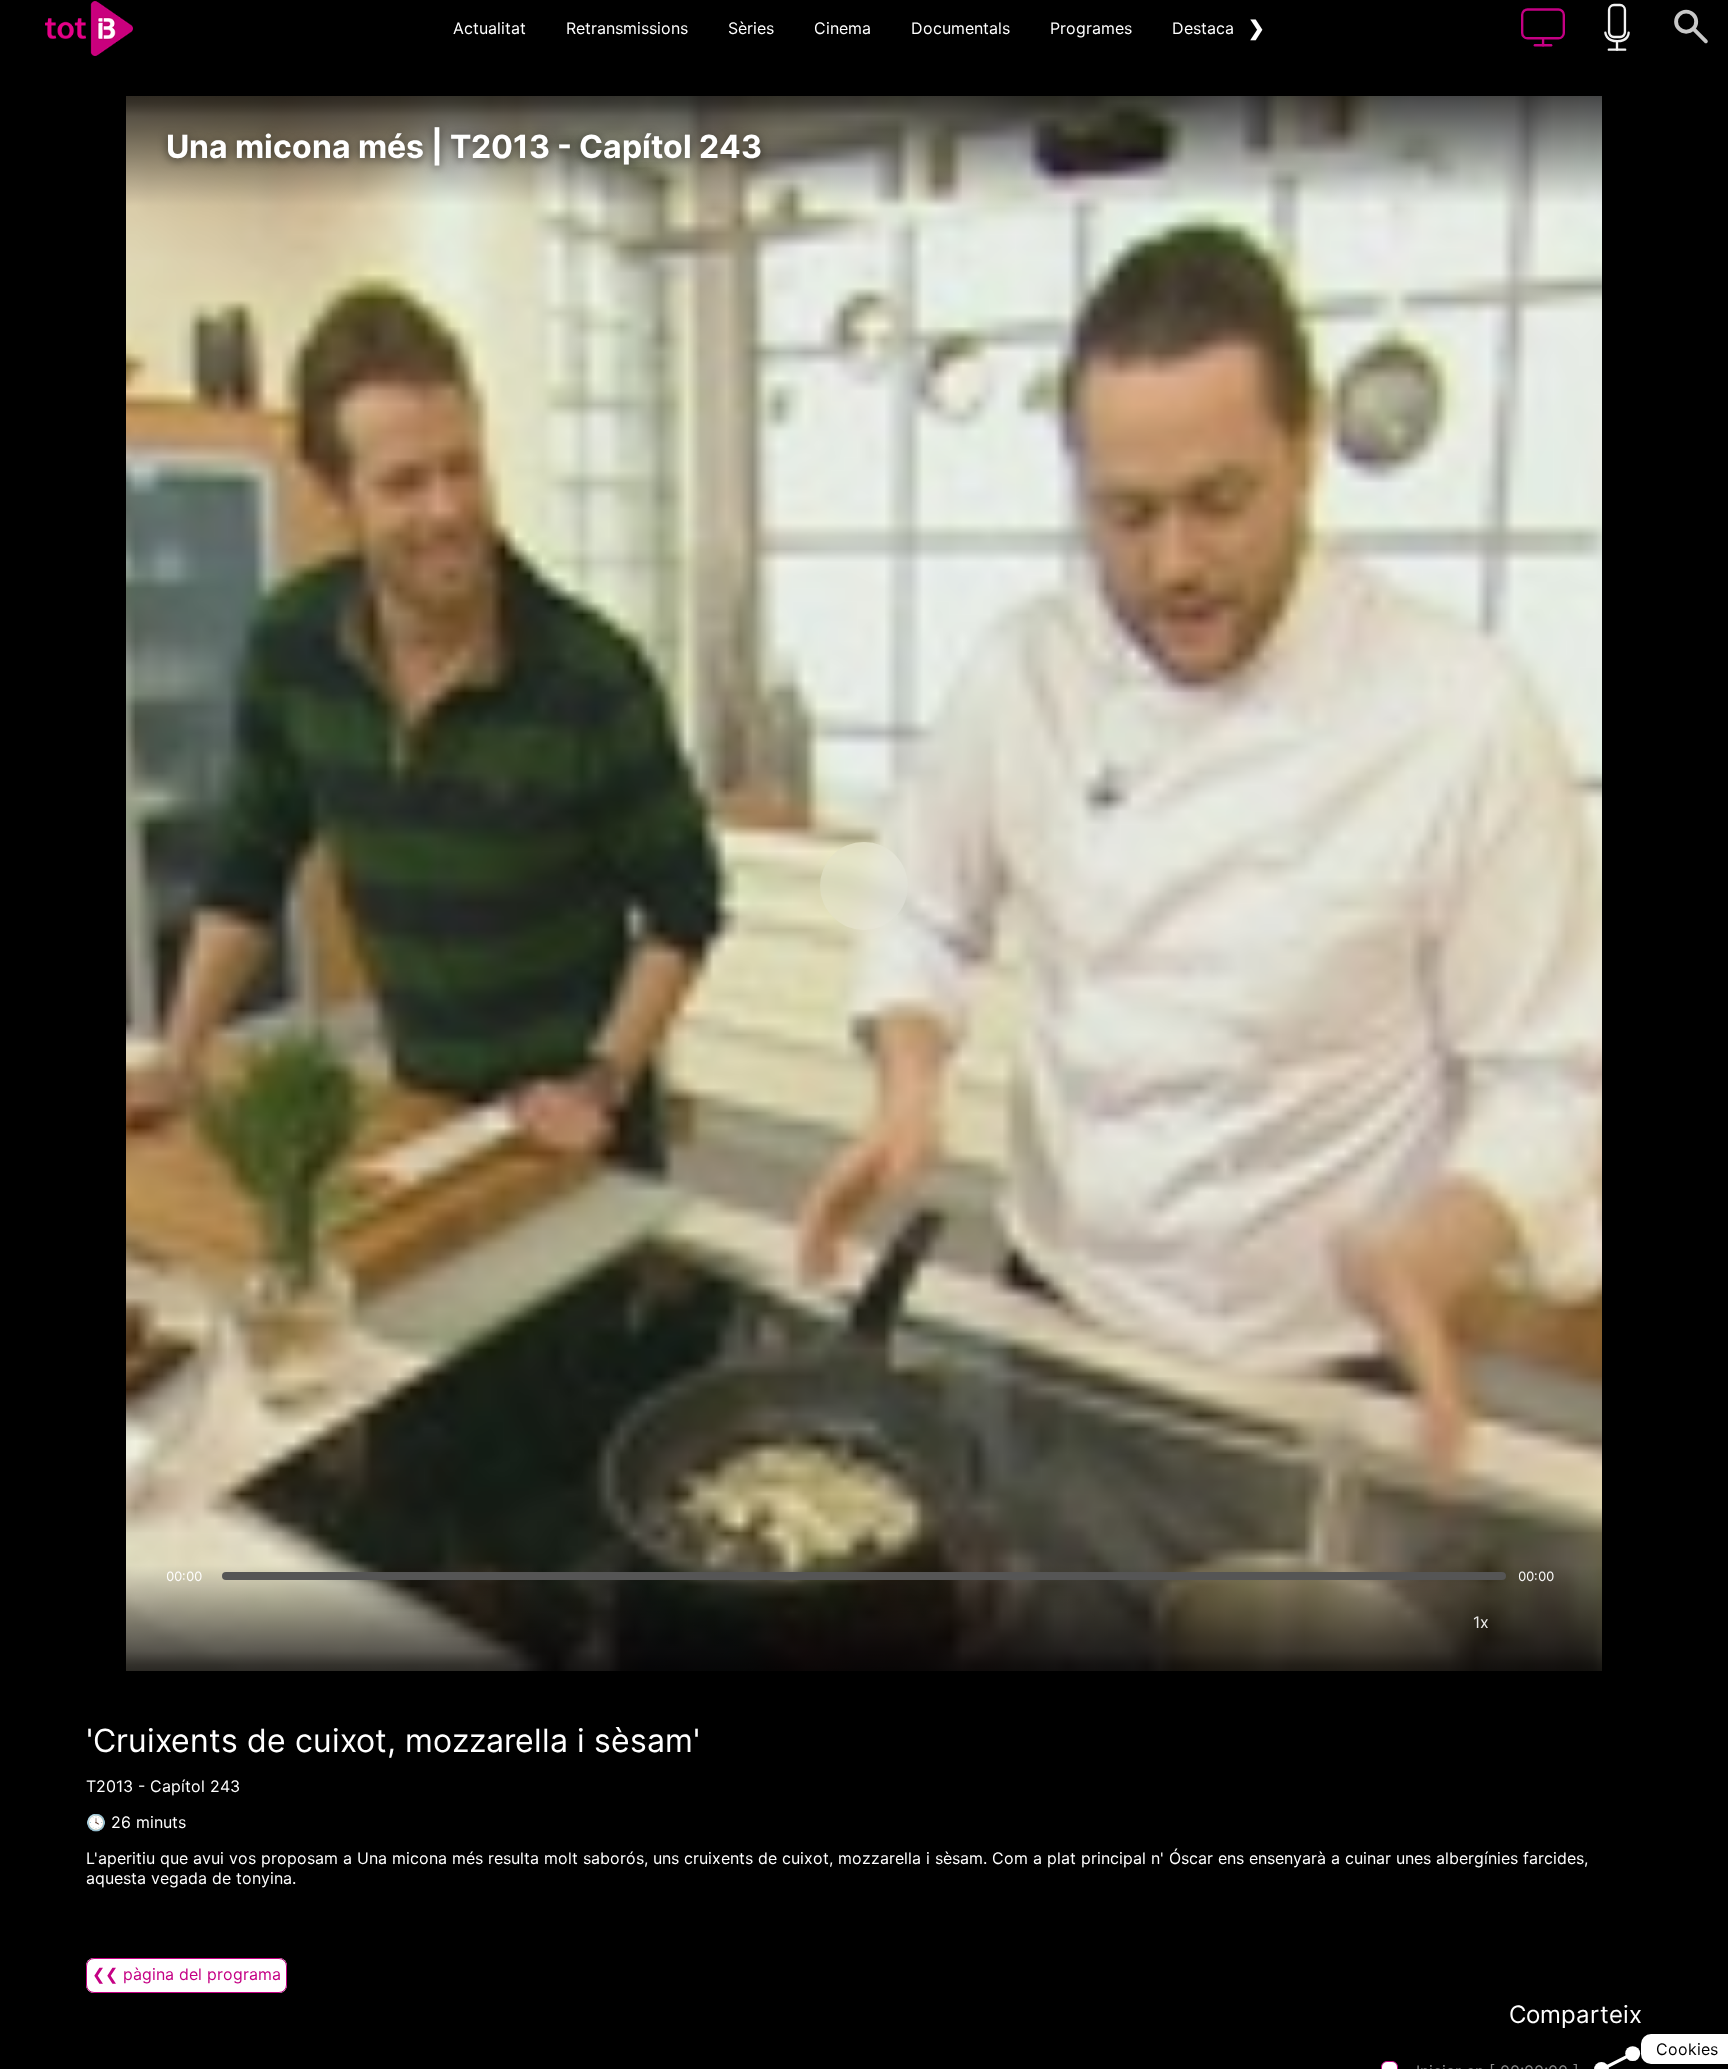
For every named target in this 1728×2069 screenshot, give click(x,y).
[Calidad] (1421, 1622)
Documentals (960, 28)
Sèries (751, 28)
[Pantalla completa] (1541, 1622)
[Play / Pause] (864, 886)
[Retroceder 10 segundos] (759, 886)
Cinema (842, 28)
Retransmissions (627, 28)
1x (1481, 1622)
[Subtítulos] (1361, 1622)
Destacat (1206, 28)
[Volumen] (187, 1622)
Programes (1091, 28)
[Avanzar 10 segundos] (969, 886)
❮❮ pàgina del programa (186, 1974)
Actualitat (489, 28)
